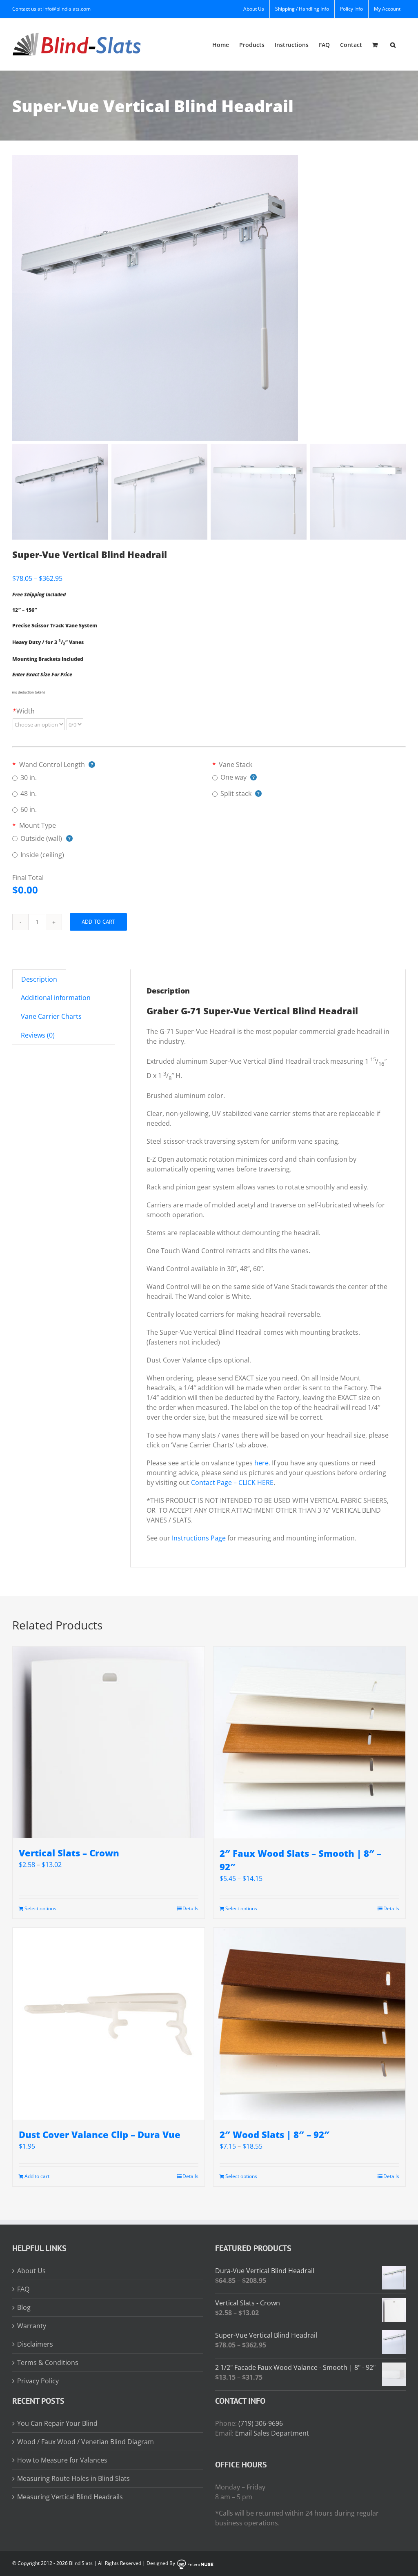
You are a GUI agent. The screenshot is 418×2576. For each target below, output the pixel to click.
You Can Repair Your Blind (57, 2423)
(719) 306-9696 (261, 2423)
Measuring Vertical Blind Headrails (70, 2497)
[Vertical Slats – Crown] (109, 1742)
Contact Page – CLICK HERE (232, 1482)
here (261, 1463)
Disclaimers (35, 2344)
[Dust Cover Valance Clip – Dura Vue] (109, 2024)
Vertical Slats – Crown (69, 1853)
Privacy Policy (38, 2381)
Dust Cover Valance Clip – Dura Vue (100, 2134)
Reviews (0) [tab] (38, 1035)
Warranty (32, 2326)
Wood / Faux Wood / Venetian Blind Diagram (86, 2442)
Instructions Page (199, 1538)
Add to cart (98, 922)
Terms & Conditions (48, 2363)
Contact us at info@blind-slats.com (51, 9)
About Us (31, 2271)
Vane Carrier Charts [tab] (51, 1016)
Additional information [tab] (56, 998)
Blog (24, 2307)
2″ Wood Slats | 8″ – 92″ (275, 2134)
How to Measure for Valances (62, 2460)
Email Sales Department (272, 2433)
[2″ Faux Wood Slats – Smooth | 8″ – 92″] (309, 1743)
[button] (393, 44)
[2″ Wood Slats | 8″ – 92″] (309, 2024)
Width (24, 711)
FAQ (23, 2289)
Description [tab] (39, 979)
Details (190, 1908)
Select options (40, 1908)
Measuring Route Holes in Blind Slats (73, 2478)
